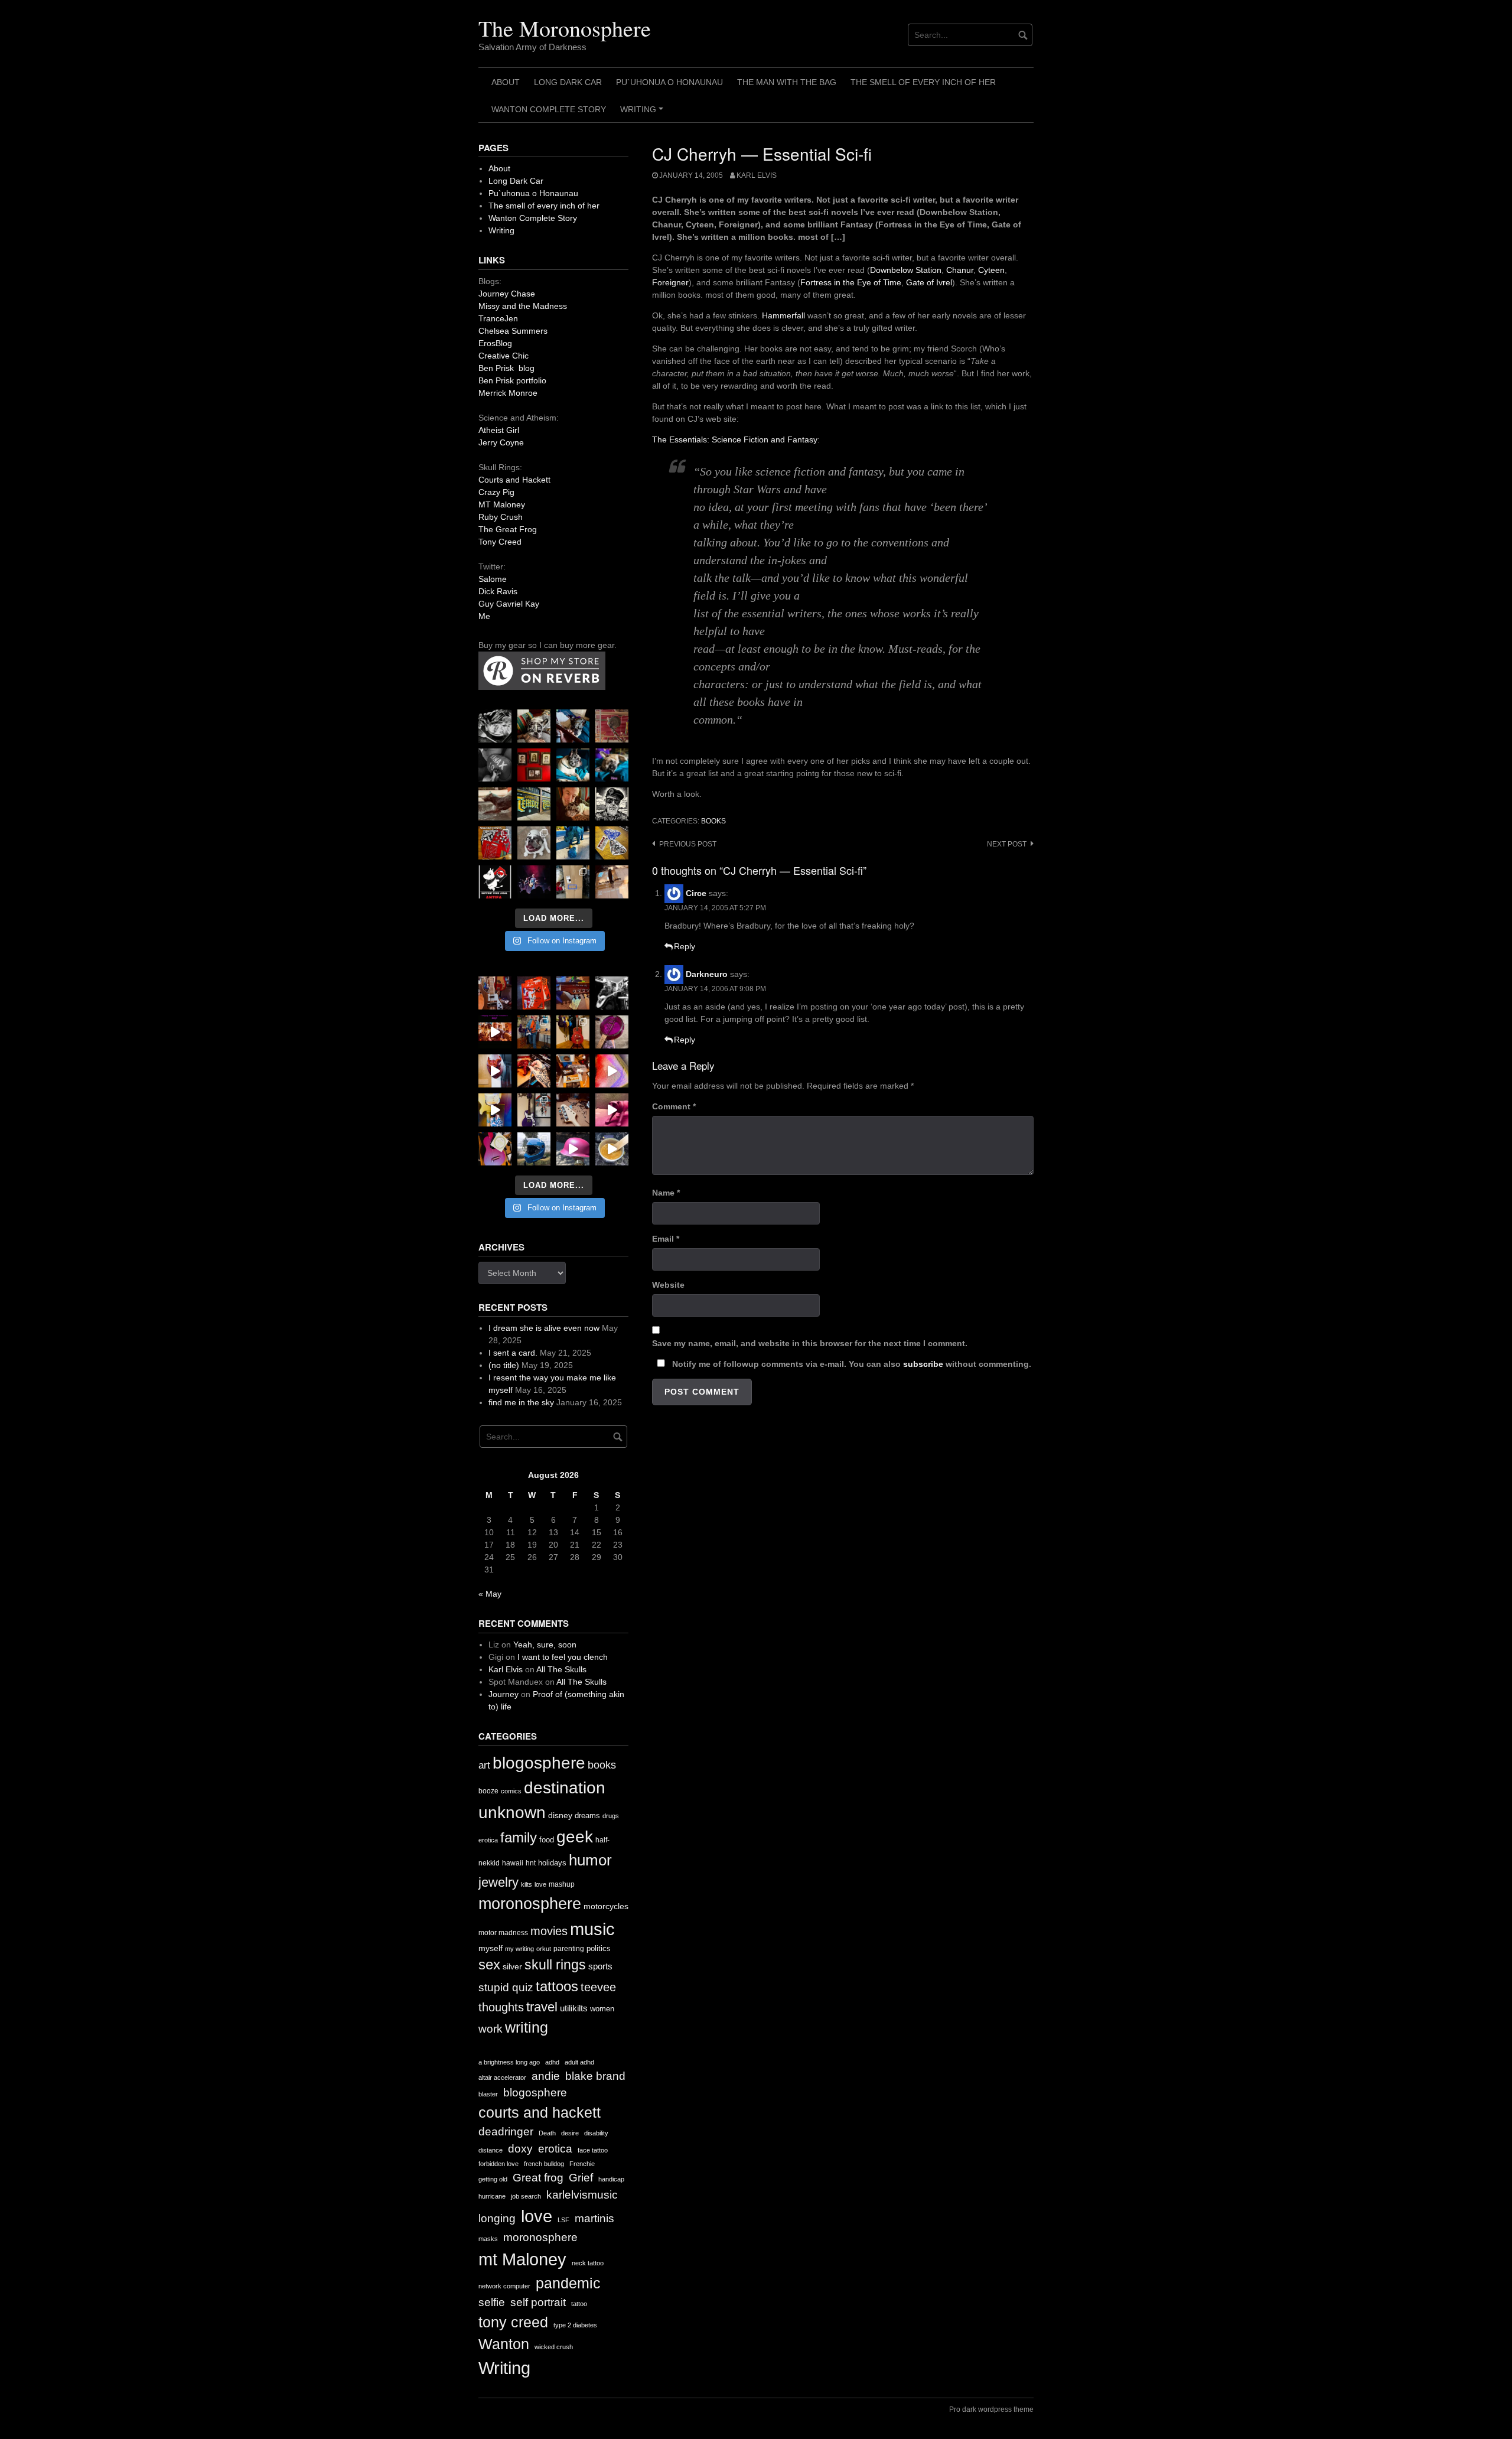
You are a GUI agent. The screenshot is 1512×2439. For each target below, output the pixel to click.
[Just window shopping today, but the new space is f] (534, 804)
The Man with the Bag (787, 82)
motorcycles (606, 1906)
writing (527, 2027)
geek (575, 1837)
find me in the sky (521, 1402)
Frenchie (582, 2164)
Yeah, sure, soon (545, 1645)
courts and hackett (540, 2113)
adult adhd (579, 2062)
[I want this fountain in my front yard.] (495, 804)
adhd (552, 2062)
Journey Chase (507, 294)
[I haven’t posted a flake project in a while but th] (534, 1149)
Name (666, 1193)
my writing (519, 1949)
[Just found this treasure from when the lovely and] (612, 843)
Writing (643, 113)
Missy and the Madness (523, 306)
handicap (611, 2179)
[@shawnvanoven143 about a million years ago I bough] (534, 765)
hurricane (492, 2196)
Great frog (538, 2178)
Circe (696, 893)
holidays (552, 1863)
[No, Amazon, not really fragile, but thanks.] (534, 993)
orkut (544, 1949)
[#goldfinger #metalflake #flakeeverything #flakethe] (612, 1149)
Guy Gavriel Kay (509, 604)
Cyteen (991, 270)
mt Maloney (522, 2259)
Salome (493, 579)
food (547, 1840)
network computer (504, 2286)
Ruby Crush (501, 517)
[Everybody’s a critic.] (573, 726)
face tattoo (593, 2150)
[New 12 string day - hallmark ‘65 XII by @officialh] (534, 1032)
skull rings (555, 1965)
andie (546, 2076)
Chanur (960, 270)
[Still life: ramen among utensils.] (495, 726)
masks (488, 2239)
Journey (504, 1694)
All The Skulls (561, 1669)
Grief (581, 2178)
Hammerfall (783, 315)
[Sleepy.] (534, 726)
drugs (611, 1816)
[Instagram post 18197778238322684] (612, 765)
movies (549, 1931)
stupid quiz (506, 1987)
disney (560, 1815)
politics (599, 1948)
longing (497, 2218)
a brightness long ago (509, 2062)
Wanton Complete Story (549, 109)
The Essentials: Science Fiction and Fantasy (735, 439)
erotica (488, 1840)
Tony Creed (500, 542)
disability (596, 2133)
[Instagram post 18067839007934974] (573, 1149)
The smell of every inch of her (923, 82)
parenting (569, 1949)
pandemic (568, 2283)
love (540, 1884)
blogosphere (539, 1763)
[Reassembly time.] (573, 1110)
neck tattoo (588, 2263)
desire (570, 2133)
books (713, 821)
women (602, 2009)
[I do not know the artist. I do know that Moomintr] (495, 882)
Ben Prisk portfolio (512, 380)
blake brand (595, 2076)
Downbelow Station (906, 270)
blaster (488, 2094)
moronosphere (530, 1904)
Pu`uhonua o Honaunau (669, 82)
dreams (587, 1816)
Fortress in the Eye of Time (851, 282)
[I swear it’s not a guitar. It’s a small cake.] (573, 882)
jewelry (498, 1882)
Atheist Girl (499, 430)
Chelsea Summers (513, 331)
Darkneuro (707, 974)
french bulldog (544, 2164)
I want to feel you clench (563, 1657)
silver (512, 1967)
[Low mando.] (612, 993)
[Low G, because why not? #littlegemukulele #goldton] (612, 1032)
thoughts (501, 2007)
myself (491, 1948)
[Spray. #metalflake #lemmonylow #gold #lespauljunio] (495, 1110)
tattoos (557, 1986)
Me (484, 616)
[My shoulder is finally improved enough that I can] (495, 993)
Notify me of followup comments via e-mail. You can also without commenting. (850, 1364)
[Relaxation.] (495, 765)
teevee (598, 1987)
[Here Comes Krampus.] (612, 1071)
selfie (492, 2302)
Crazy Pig (496, 492)
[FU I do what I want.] (612, 882)
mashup (562, 1884)
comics (511, 1791)
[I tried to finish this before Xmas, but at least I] (495, 1071)
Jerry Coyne (501, 442)
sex (489, 1965)
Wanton (504, 2344)
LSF (563, 2220)
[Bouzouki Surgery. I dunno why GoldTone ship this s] (573, 993)
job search (526, 2196)
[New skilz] (534, 1071)
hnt (531, 1863)
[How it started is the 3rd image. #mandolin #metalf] (534, 1110)
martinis (594, 2218)
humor (590, 1860)
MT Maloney (502, 504)
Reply (685, 946)
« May (490, 1594)
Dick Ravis (498, 591)
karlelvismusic (582, 2195)
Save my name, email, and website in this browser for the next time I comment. (810, 1343)
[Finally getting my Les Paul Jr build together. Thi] (573, 1071)
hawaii (513, 1863)
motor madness (503, 1933)
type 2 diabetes (575, 2325)
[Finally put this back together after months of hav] (573, 1032)
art (484, 1765)
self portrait (538, 2302)
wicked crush (554, 2347)
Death (547, 2133)
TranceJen (498, 318)
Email (666, 1239)
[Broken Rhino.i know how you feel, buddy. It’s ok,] (573, 843)
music (592, 1929)
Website (668, 1285)
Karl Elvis (757, 175)
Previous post (688, 844)
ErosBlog (495, 343)
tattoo (579, 2304)
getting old (493, 2179)
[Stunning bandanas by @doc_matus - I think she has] (495, 843)
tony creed (513, 2322)
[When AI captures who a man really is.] (612, 804)
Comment (674, 1106)
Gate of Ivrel (929, 282)
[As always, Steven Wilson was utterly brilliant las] (534, 882)
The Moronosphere (565, 28)
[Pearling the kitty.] (612, 1110)
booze (488, 1791)
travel (542, 2007)
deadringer (506, 2132)
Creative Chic (504, 356)
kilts (527, 1884)
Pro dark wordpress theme (991, 2409)
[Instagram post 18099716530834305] (573, 765)
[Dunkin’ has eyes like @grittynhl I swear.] (534, 843)
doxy (520, 2149)
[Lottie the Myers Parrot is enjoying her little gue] (612, 726)
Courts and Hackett (514, 480)
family (519, 1837)
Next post (1007, 844)
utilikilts (574, 2008)
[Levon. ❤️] (573, 804)
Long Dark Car (568, 82)
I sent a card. (513, 1353)
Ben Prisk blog (506, 368)
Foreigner (670, 282)
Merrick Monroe (508, 393)
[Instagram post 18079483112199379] (495, 1032)
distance (491, 2150)
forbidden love (498, 2164)
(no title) (504, 1365)
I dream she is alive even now (544, 1328)
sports (600, 1966)
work (491, 2029)
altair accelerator (502, 2077)
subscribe (923, 1364)
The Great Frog (508, 529)
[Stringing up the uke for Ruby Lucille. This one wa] (495, 1149)
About (506, 82)
